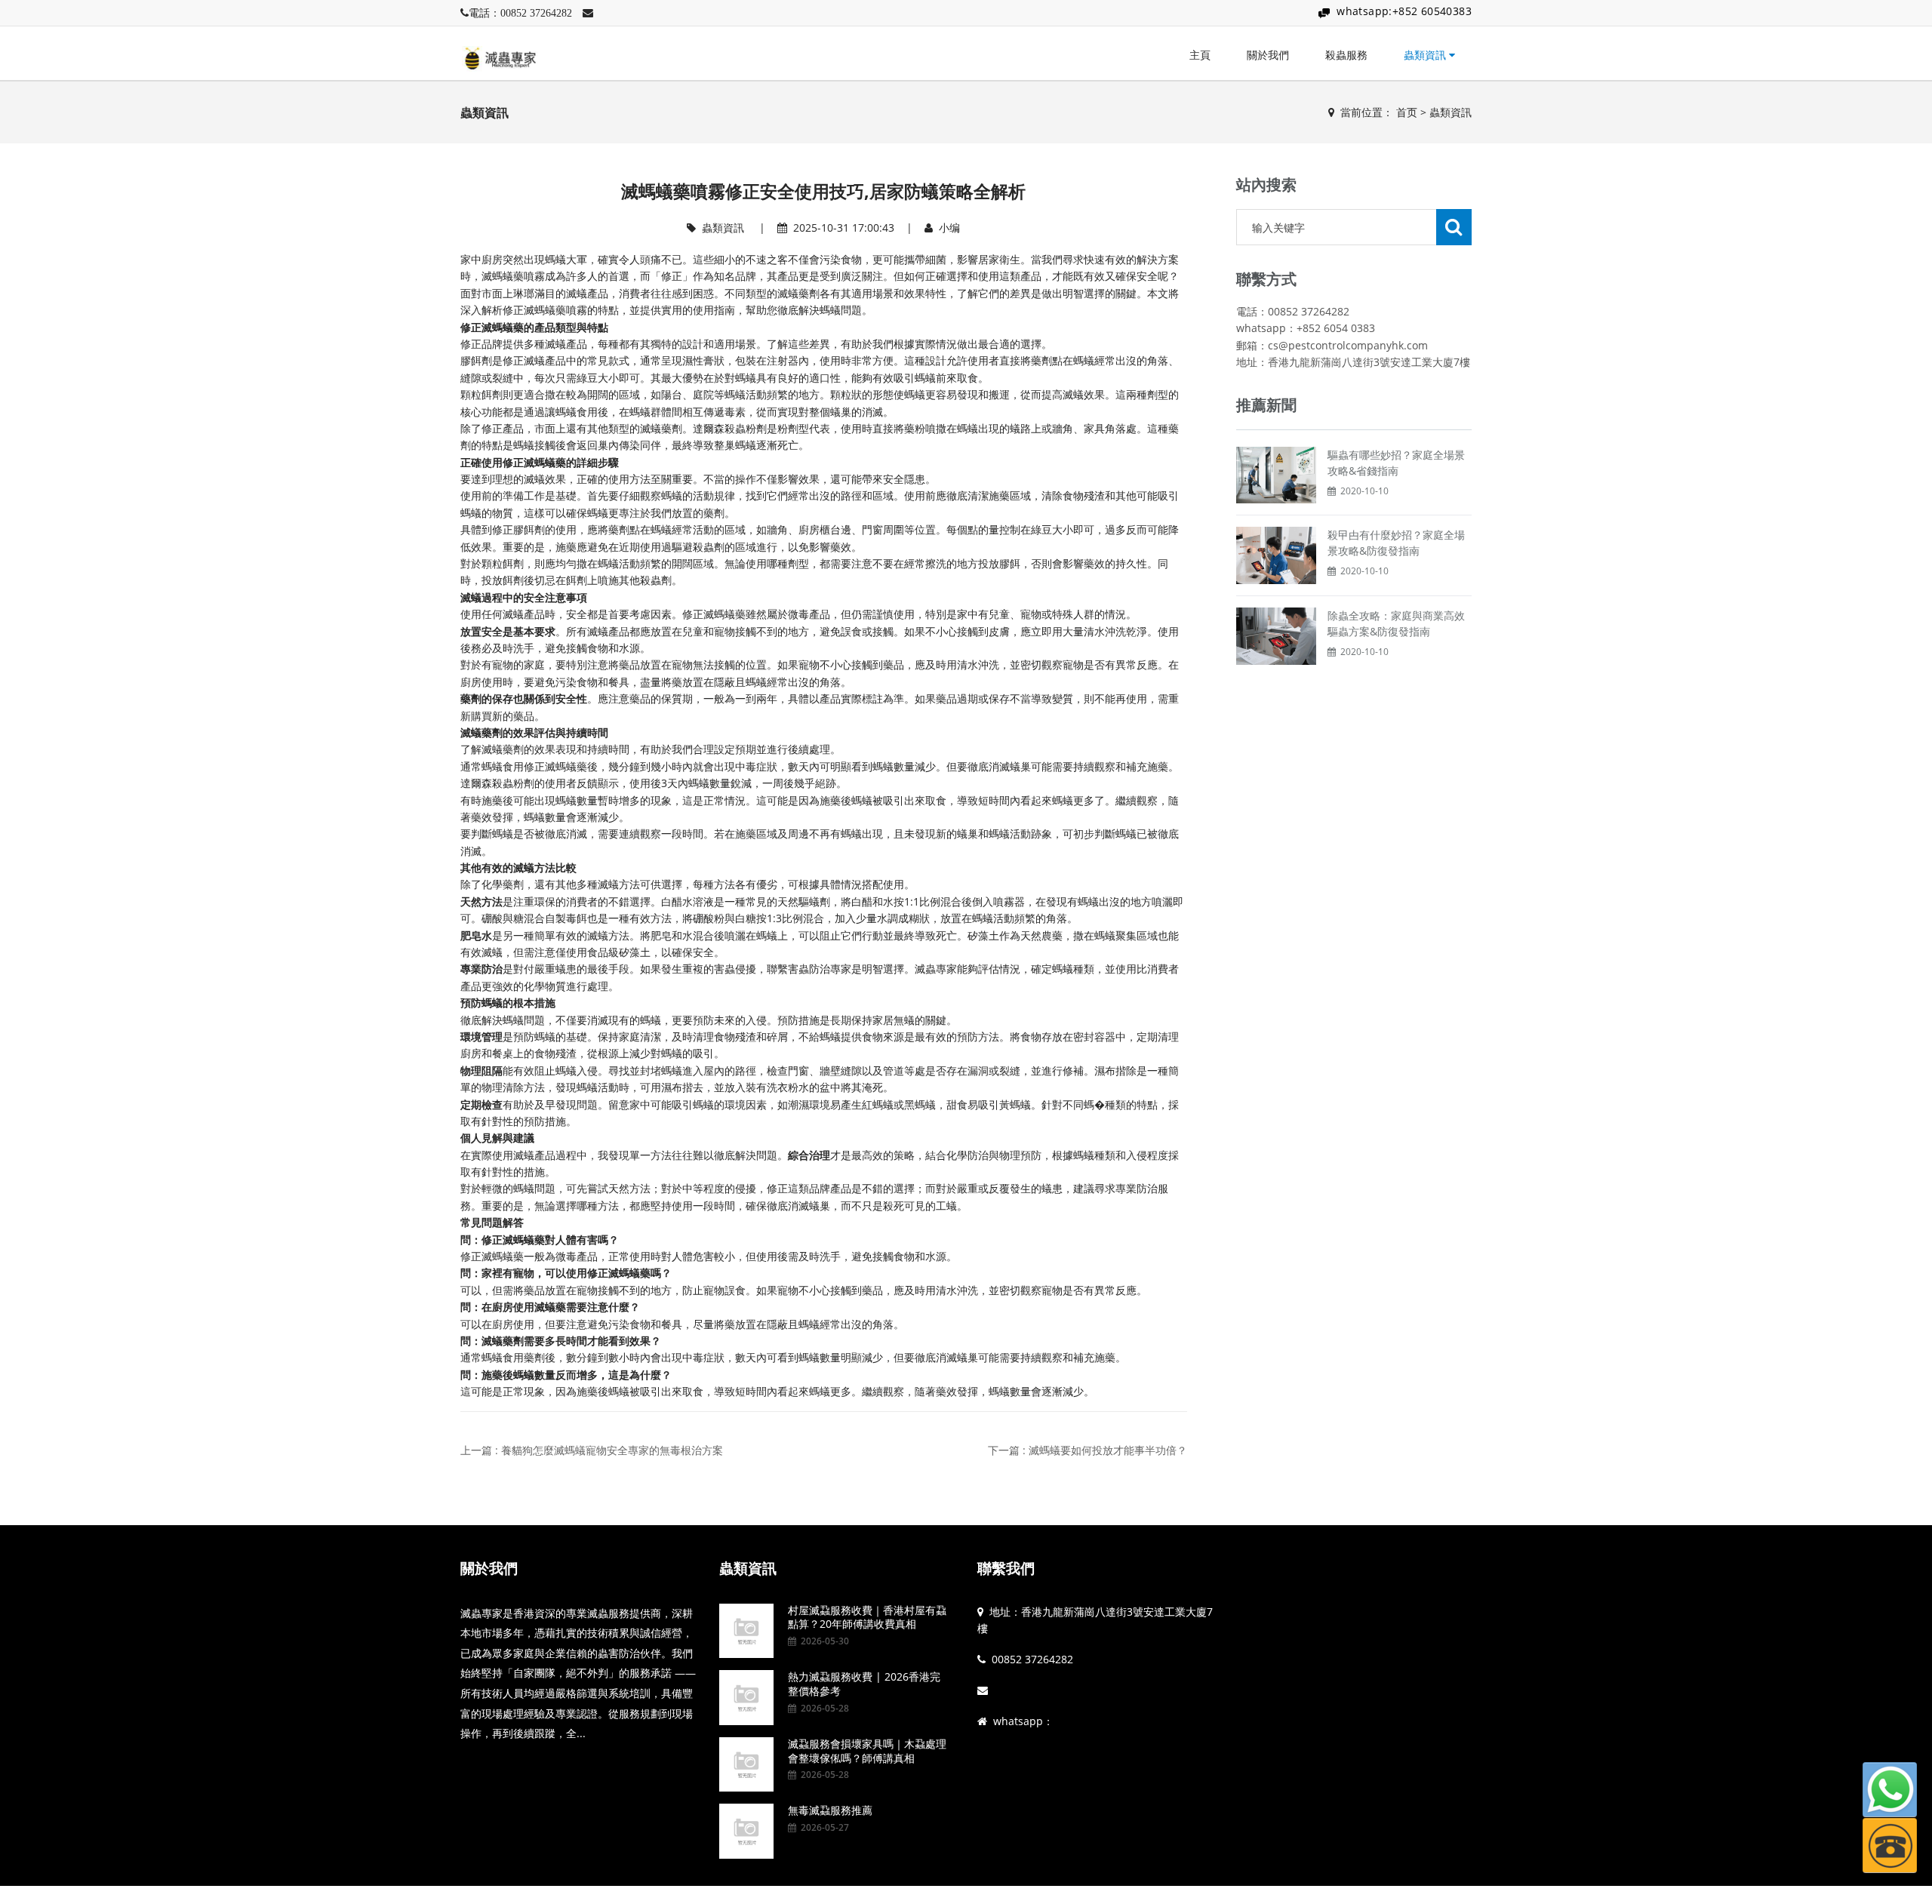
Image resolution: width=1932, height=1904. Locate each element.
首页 (1407, 112)
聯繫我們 (1006, 1568)
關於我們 (1268, 55)
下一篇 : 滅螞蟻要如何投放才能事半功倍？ (1088, 1450)
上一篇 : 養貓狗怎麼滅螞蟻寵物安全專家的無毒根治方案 (592, 1450)
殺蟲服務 (1346, 55)
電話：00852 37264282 (520, 13)
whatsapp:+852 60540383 (1404, 11)
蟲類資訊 (1426, 55)
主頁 (1200, 55)
